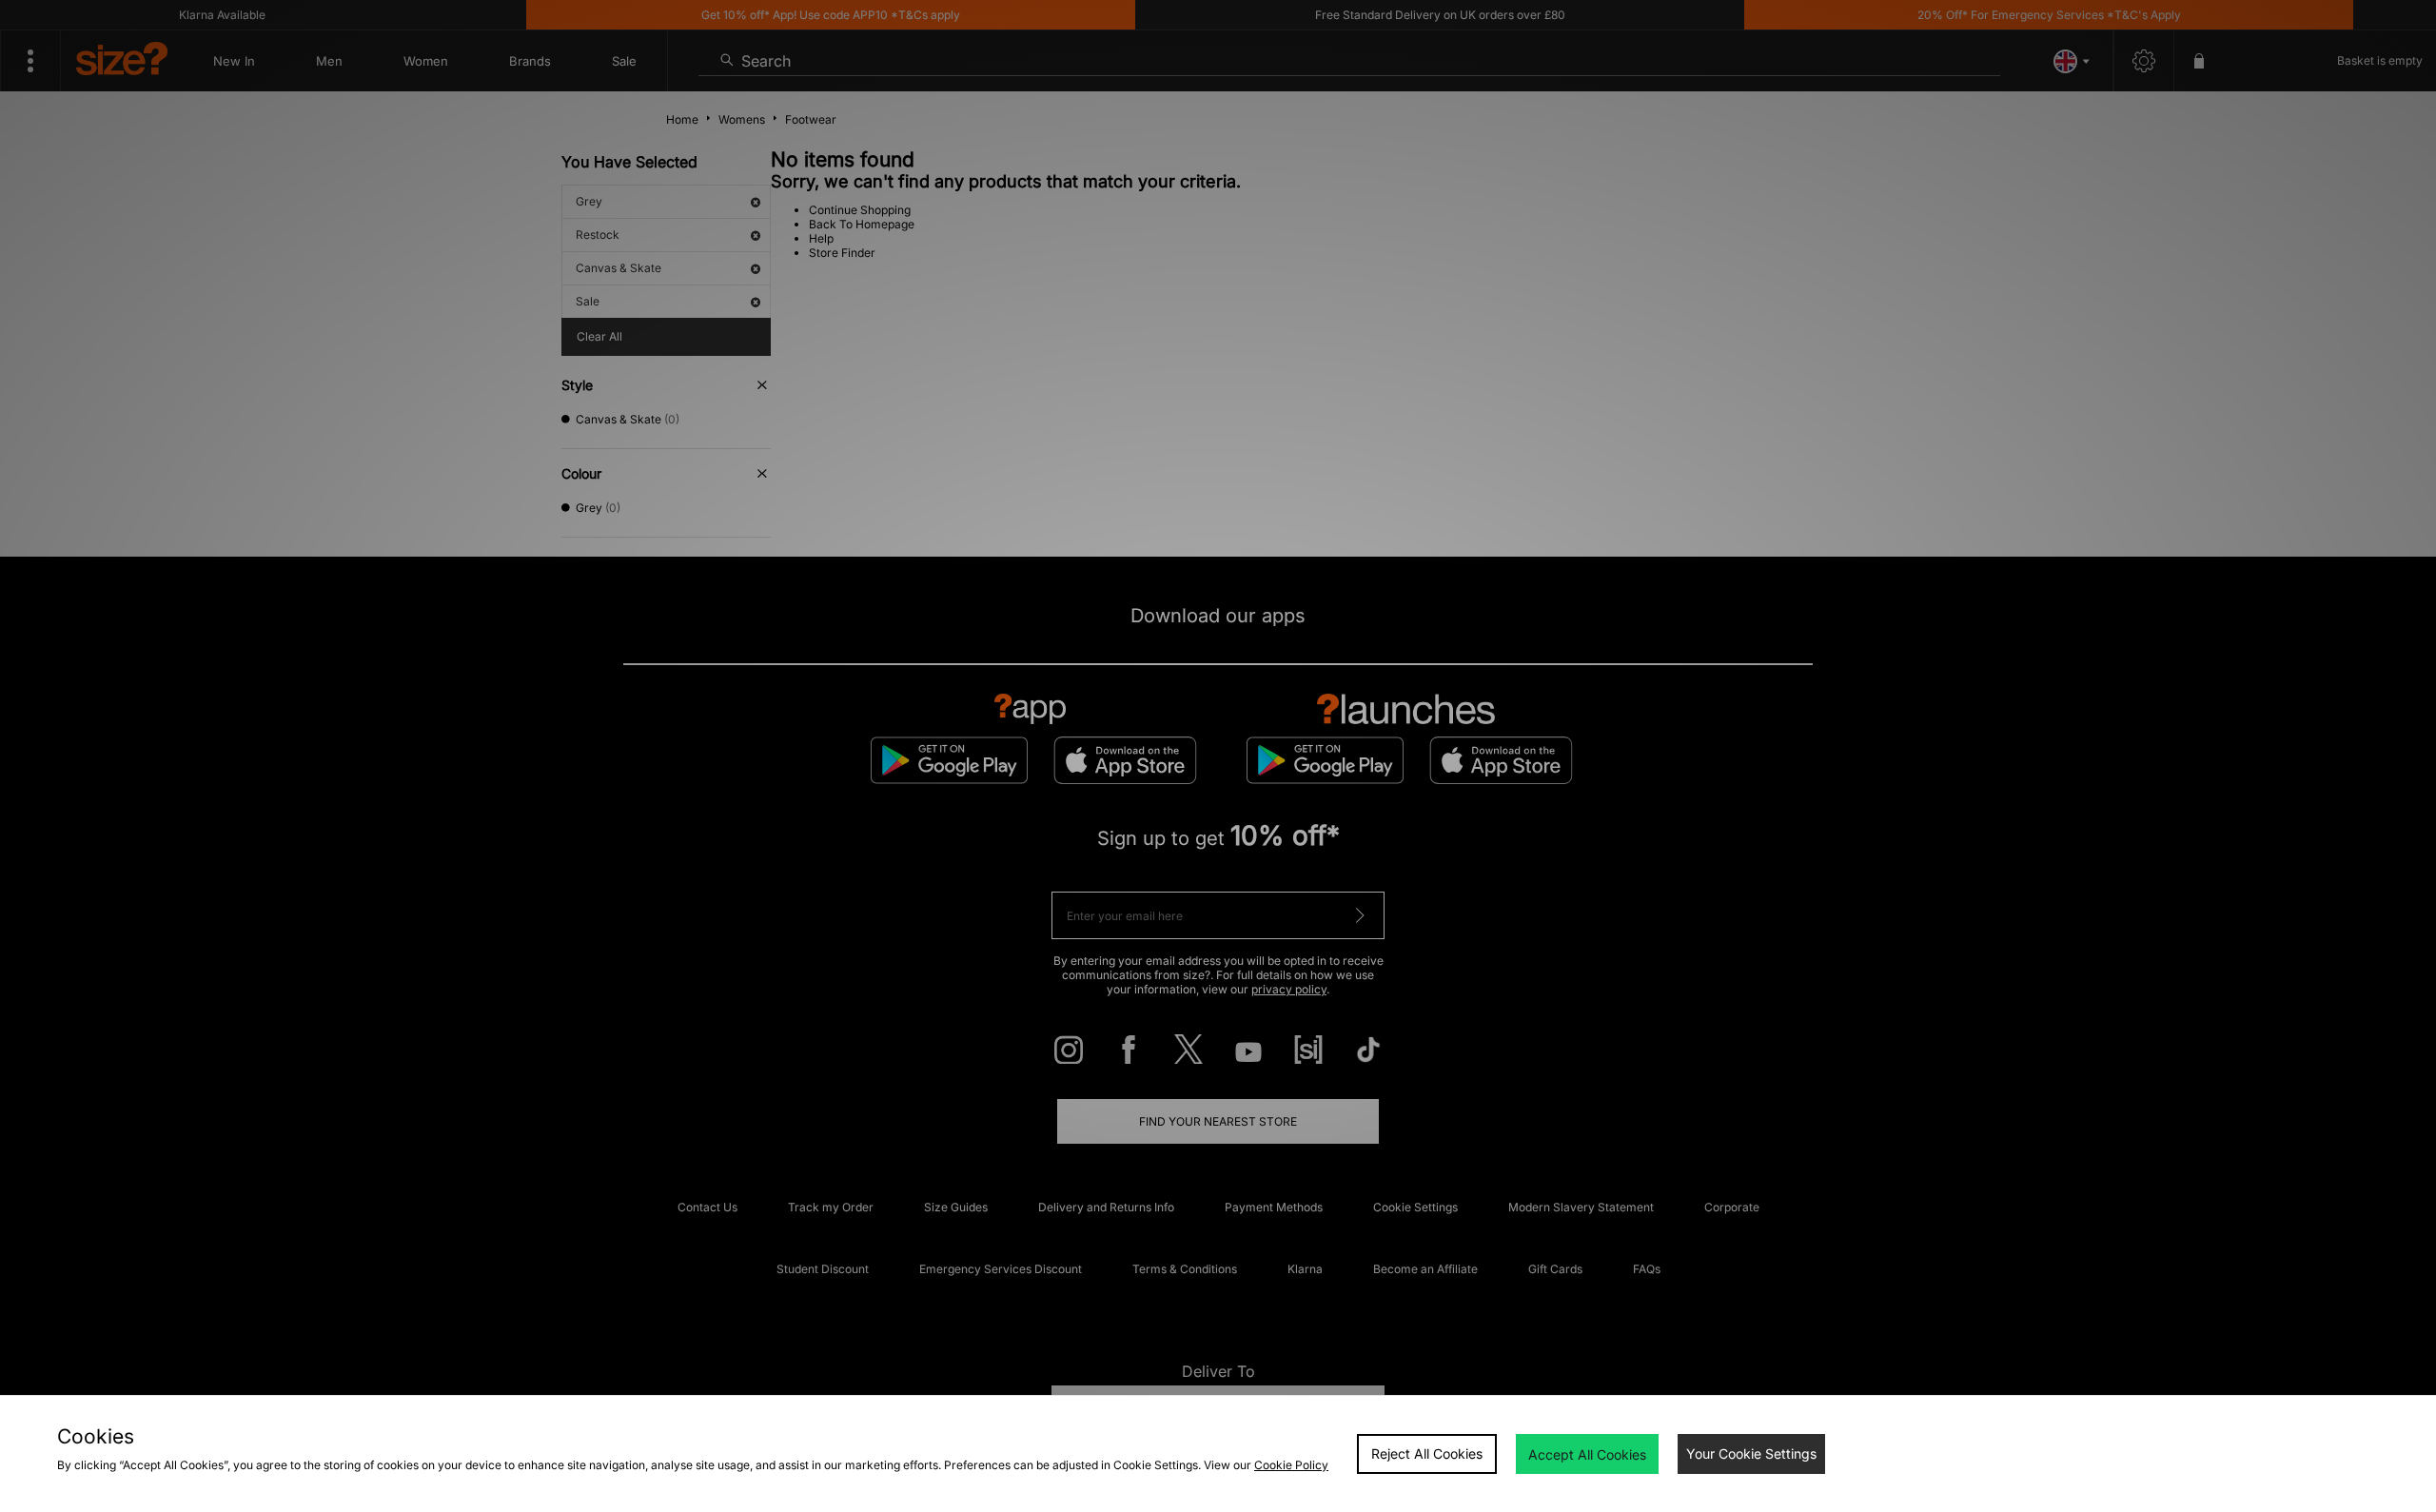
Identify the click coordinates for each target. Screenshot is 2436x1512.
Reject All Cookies (1427, 1453)
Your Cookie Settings (1751, 1453)
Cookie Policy (1291, 1465)
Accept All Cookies (1587, 1454)
